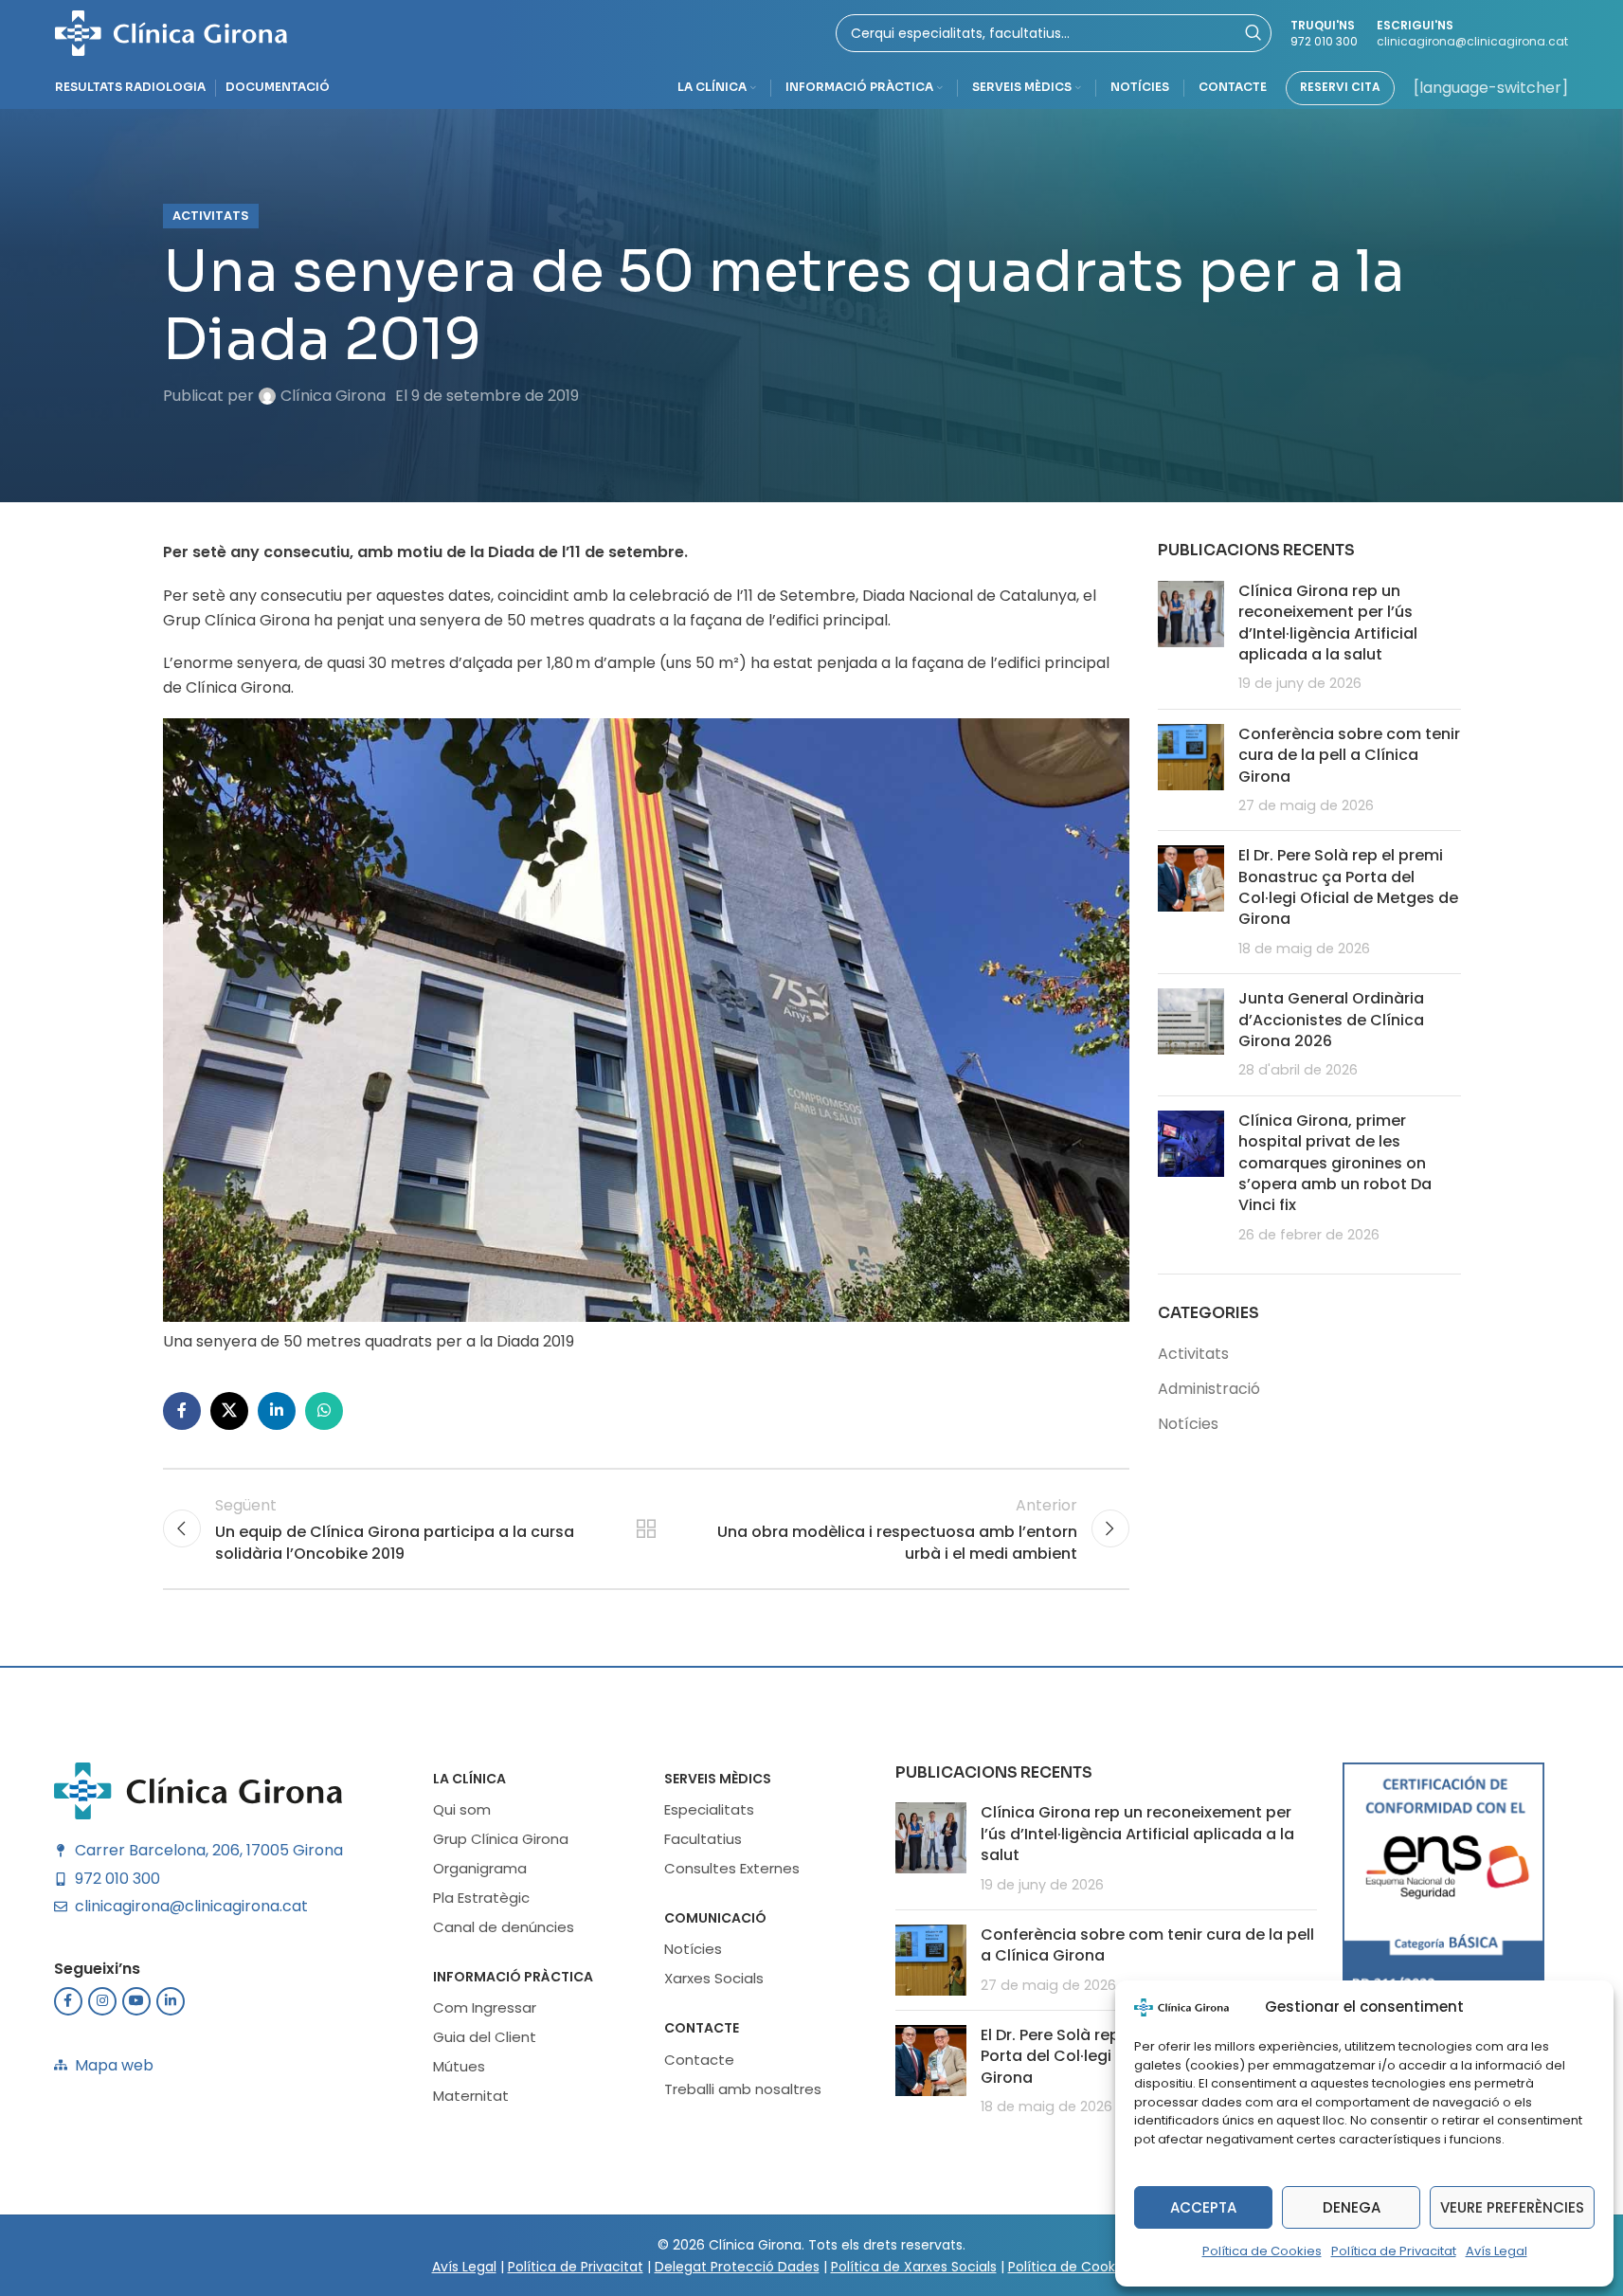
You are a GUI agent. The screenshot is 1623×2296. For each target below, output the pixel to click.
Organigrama (480, 1868)
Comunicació (715, 1918)
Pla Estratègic (481, 1898)
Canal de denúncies (504, 1927)
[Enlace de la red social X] (229, 1411)
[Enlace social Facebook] (182, 1411)
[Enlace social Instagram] (102, 2001)
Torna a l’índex (645, 1528)
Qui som (462, 1809)
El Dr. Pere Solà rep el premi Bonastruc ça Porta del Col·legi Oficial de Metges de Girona (1348, 887)
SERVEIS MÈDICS (718, 1779)
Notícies (1188, 1424)
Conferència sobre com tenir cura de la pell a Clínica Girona (1349, 755)
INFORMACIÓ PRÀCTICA (513, 1977)
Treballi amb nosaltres (743, 2089)
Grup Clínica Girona (501, 1839)
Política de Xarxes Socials (914, 2267)
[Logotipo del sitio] (171, 32)
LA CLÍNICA (469, 1779)
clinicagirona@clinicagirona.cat (1472, 41)
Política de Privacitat (1394, 2251)
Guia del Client (485, 2037)
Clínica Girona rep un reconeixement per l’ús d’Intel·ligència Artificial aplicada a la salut (1328, 623)
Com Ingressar (485, 2007)
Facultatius (703, 1839)
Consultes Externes (732, 1868)
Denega (1352, 2207)
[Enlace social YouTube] (136, 2001)
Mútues (459, 2066)
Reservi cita (1340, 87)
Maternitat (471, 2096)
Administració (1209, 1389)
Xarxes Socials (714, 1978)
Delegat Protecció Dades (737, 2267)
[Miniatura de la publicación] (1191, 638)
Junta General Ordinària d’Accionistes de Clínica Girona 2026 (1331, 1020)
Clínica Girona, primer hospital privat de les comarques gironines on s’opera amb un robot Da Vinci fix (1335, 1163)
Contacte (702, 2028)
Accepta (1203, 2207)
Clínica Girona (333, 396)
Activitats (211, 216)
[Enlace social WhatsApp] (324, 1411)
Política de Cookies (1262, 2251)
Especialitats (709, 1809)
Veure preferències (1512, 2207)
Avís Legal (1497, 2251)
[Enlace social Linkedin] (277, 1411)
